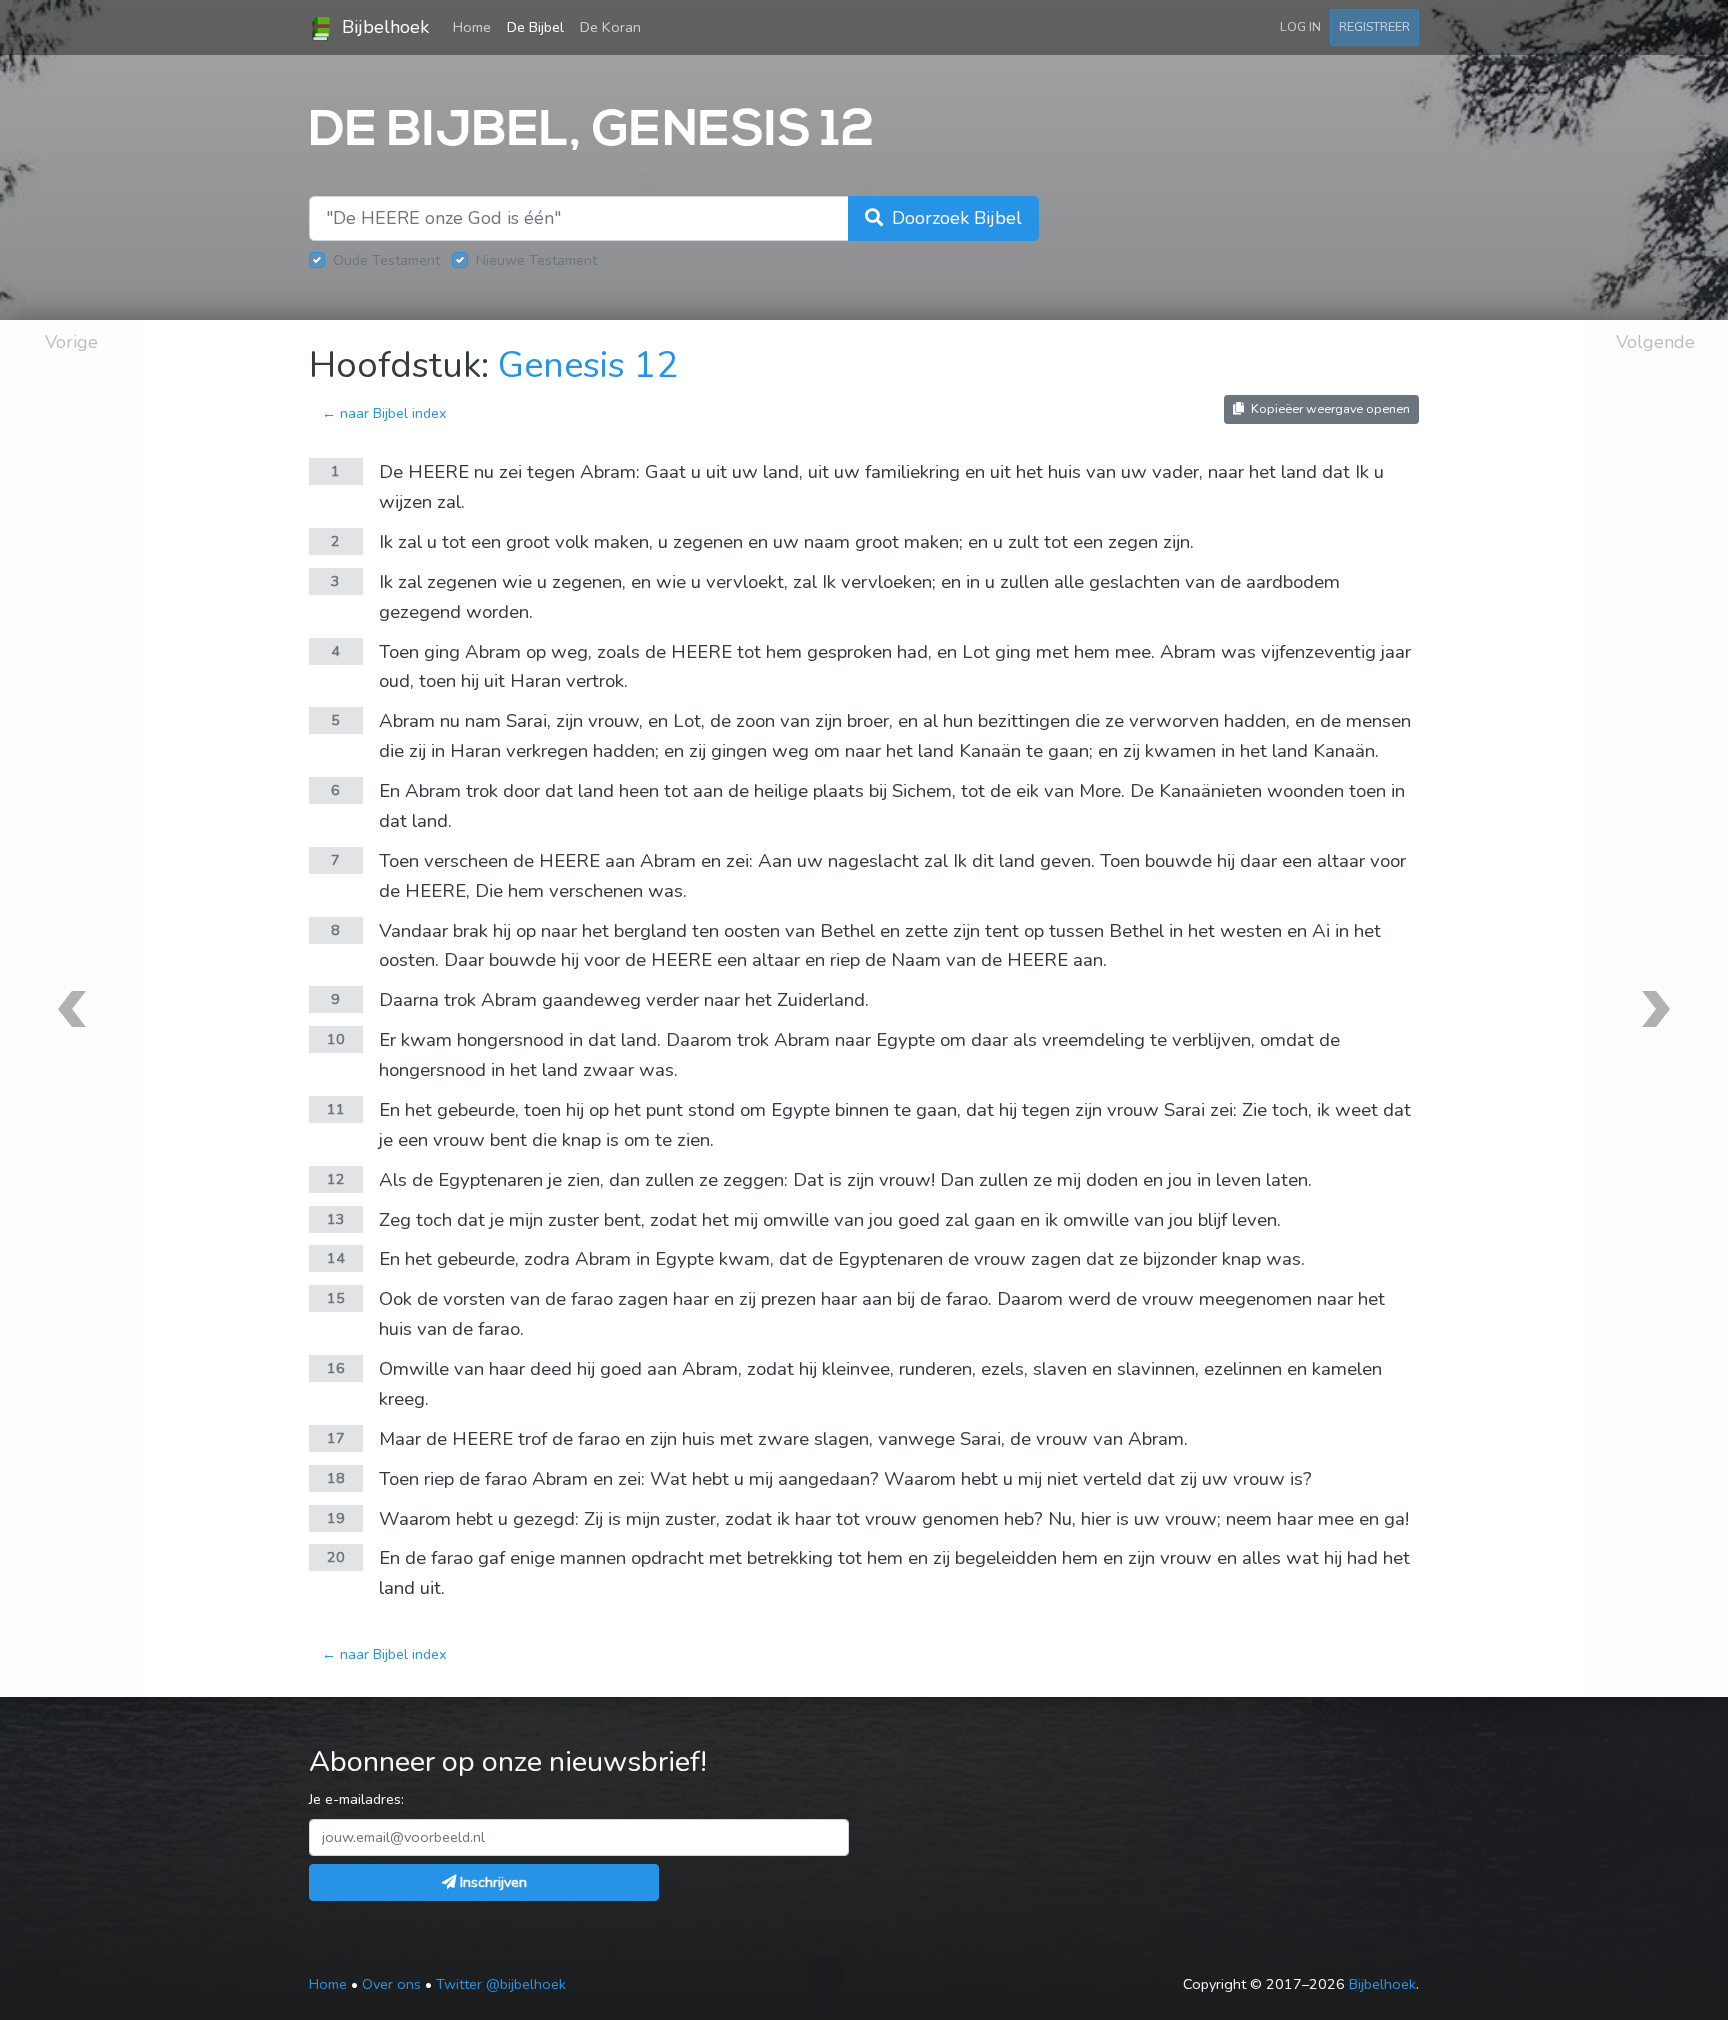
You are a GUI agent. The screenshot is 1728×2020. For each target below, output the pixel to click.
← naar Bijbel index (384, 413)
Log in (1300, 26)
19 (336, 1518)
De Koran (610, 27)
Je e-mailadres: (356, 1799)
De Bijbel (535, 27)
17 (336, 1438)
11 (336, 1109)
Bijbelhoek (383, 27)
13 (336, 1219)
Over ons (391, 1984)
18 (336, 1478)
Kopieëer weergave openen (1329, 408)
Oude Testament (386, 260)
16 (336, 1368)
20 (336, 1557)
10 (336, 1039)
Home (476, 26)
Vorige (71, 342)
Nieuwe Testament (536, 260)
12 (336, 1179)
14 (336, 1258)
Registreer (1374, 26)
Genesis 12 (588, 365)
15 (336, 1298)
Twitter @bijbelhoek (501, 1984)
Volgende (1655, 342)
